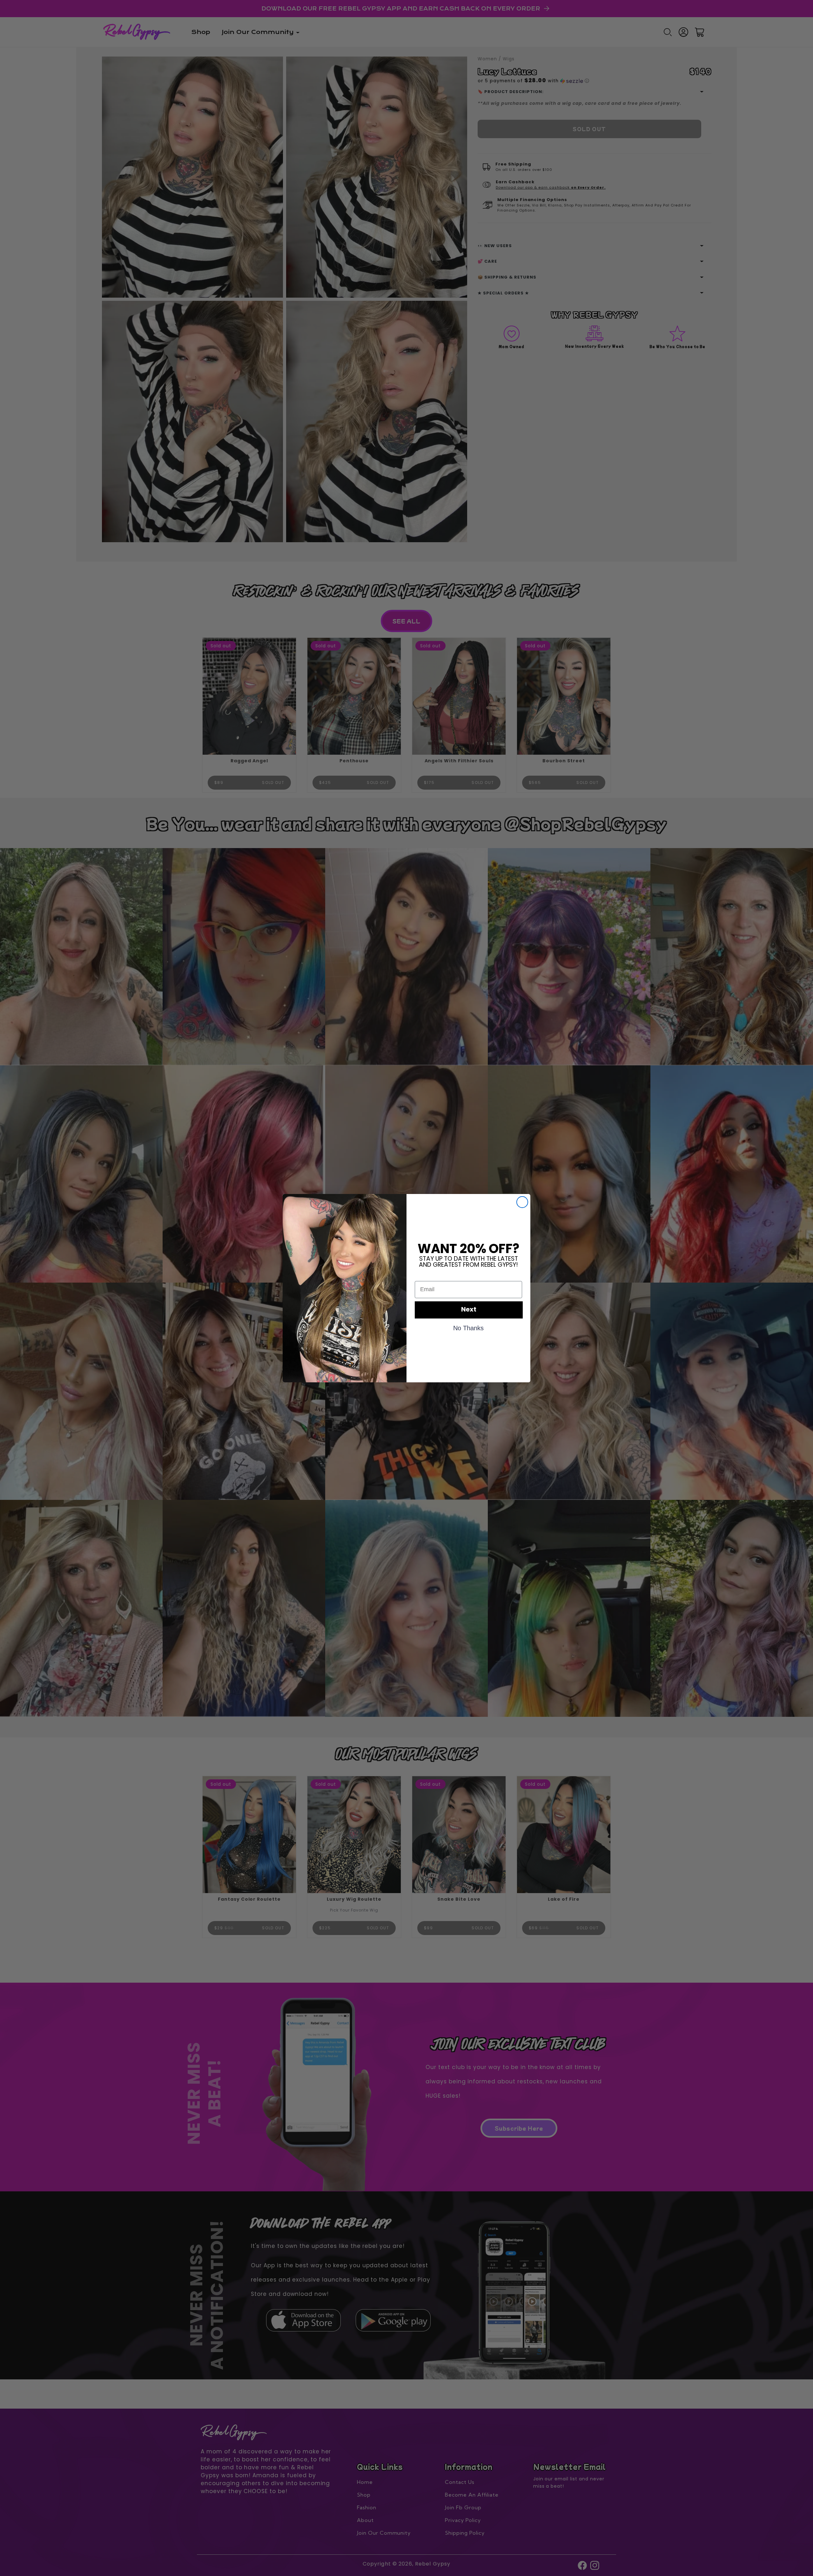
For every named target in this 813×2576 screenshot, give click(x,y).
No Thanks (468, 1328)
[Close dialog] (522, 1202)
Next (469, 1310)
